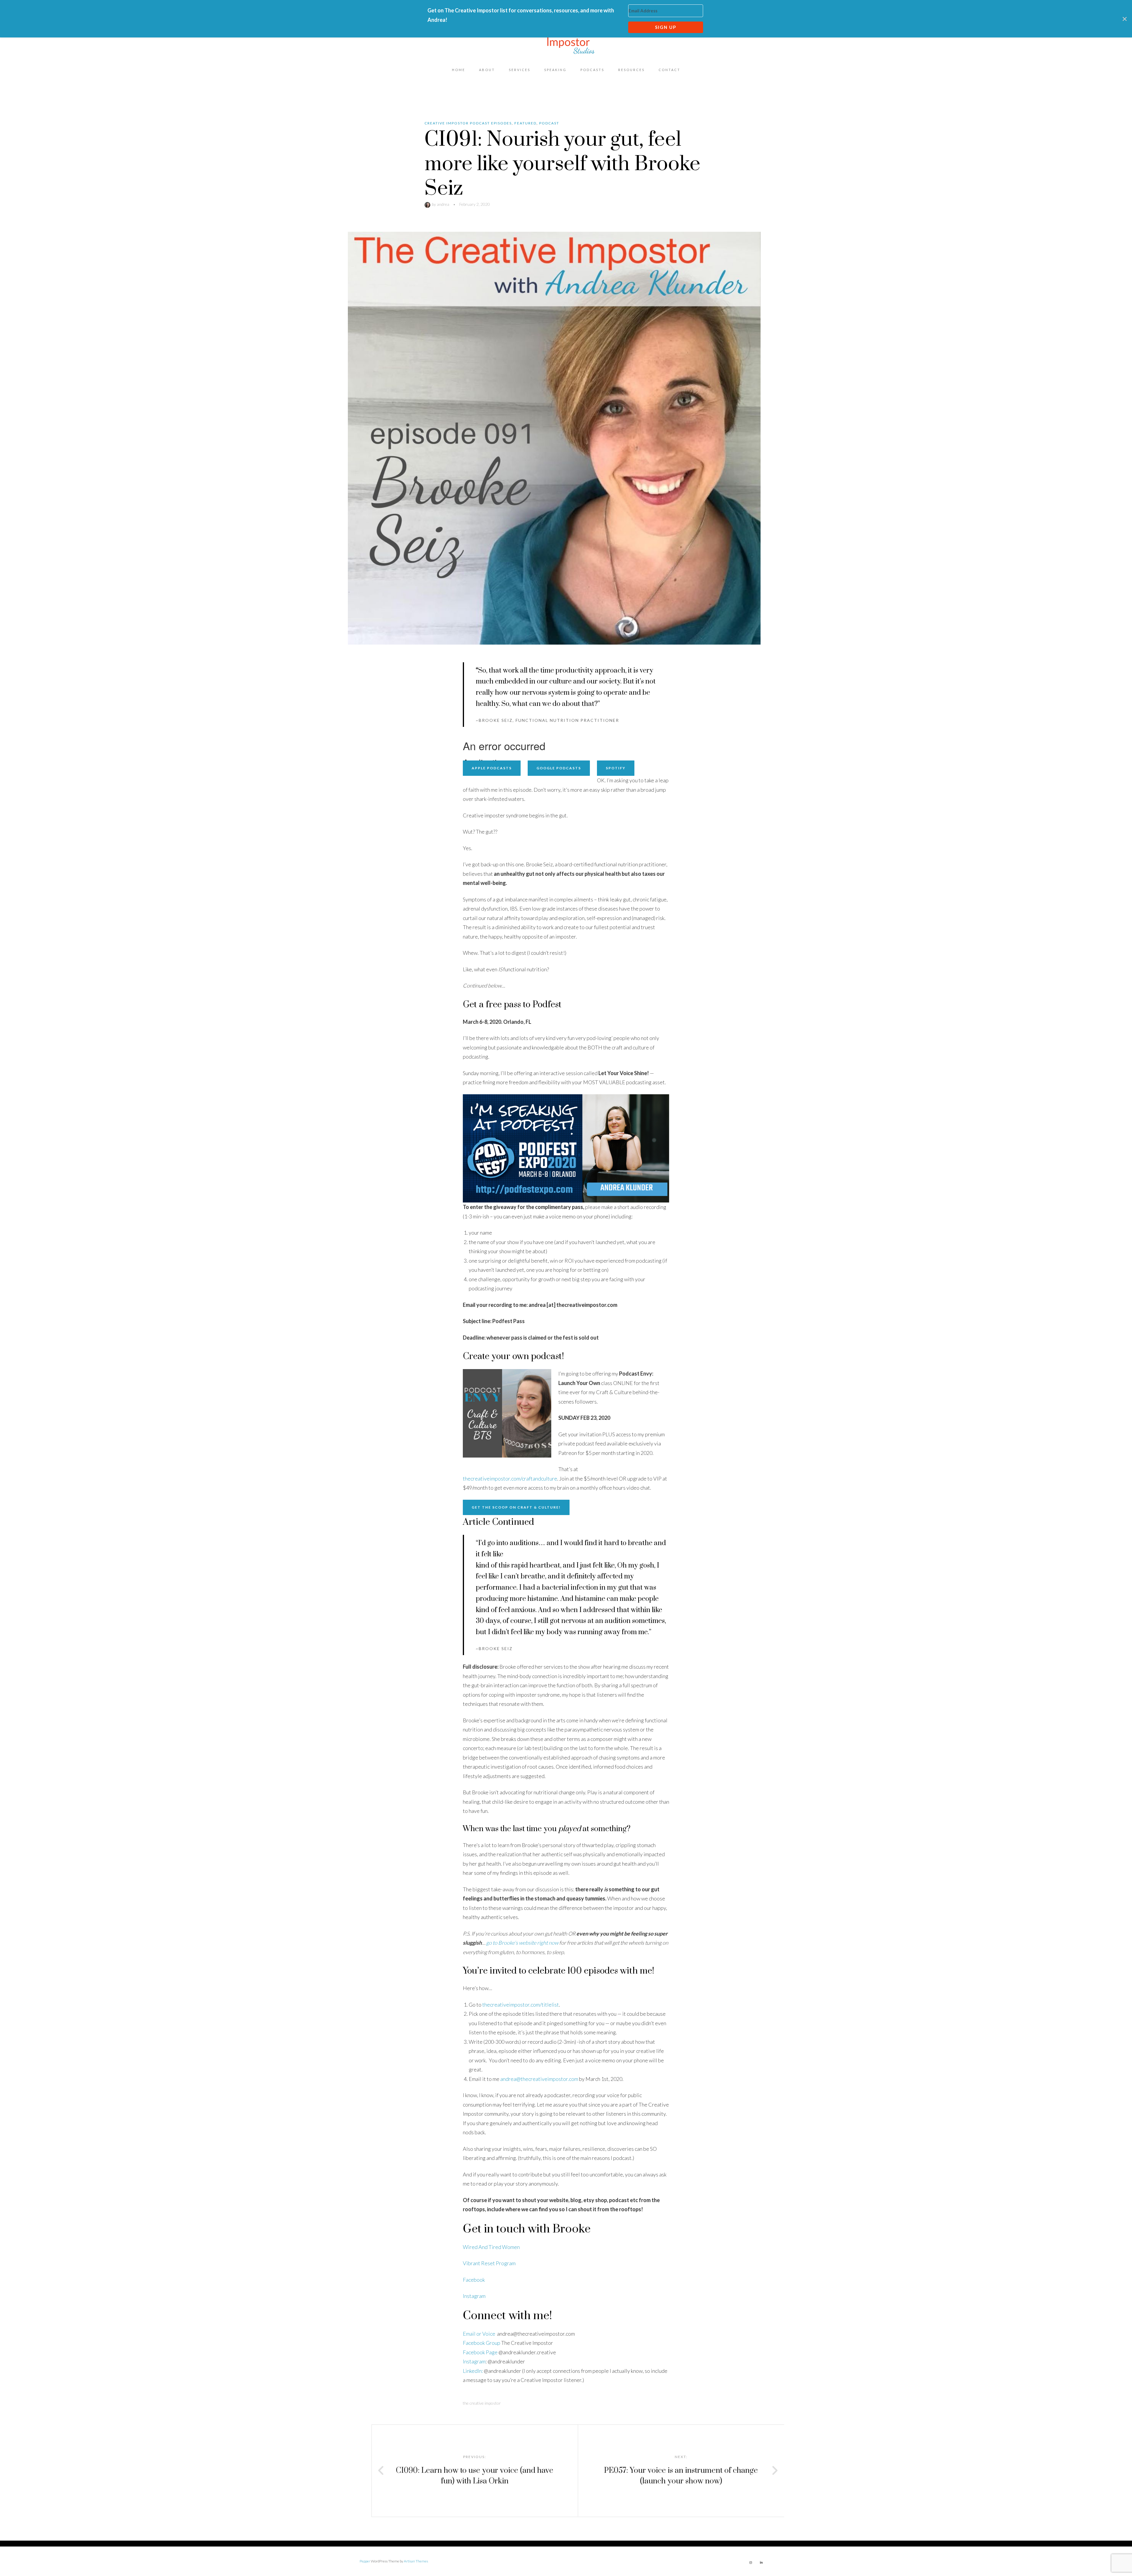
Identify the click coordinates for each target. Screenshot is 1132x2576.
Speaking (555, 70)
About (487, 70)
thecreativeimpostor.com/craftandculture (510, 1478)
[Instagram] (751, 2562)
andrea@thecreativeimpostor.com (539, 2079)
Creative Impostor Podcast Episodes (468, 123)
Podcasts (592, 70)
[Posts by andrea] (428, 204)
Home (459, 70)
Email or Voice (479, 2334)
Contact (669, 70)
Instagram (474, 2296)
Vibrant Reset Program (489, 2263)
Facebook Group (482, 2343)
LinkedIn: (473, 2371)
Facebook (474, 2280)
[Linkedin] (761, 2562)
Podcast (549, 123)
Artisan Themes (416, 2561)
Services (520, 70)
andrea (443, 204)
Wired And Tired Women (491, 2247)
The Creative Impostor (482, 2403)
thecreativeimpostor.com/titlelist (521, 2005)
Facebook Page (480, 2352)
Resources (631, 70)
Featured (525, 123)
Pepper (365, 2561)
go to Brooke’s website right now (522, 1943)
